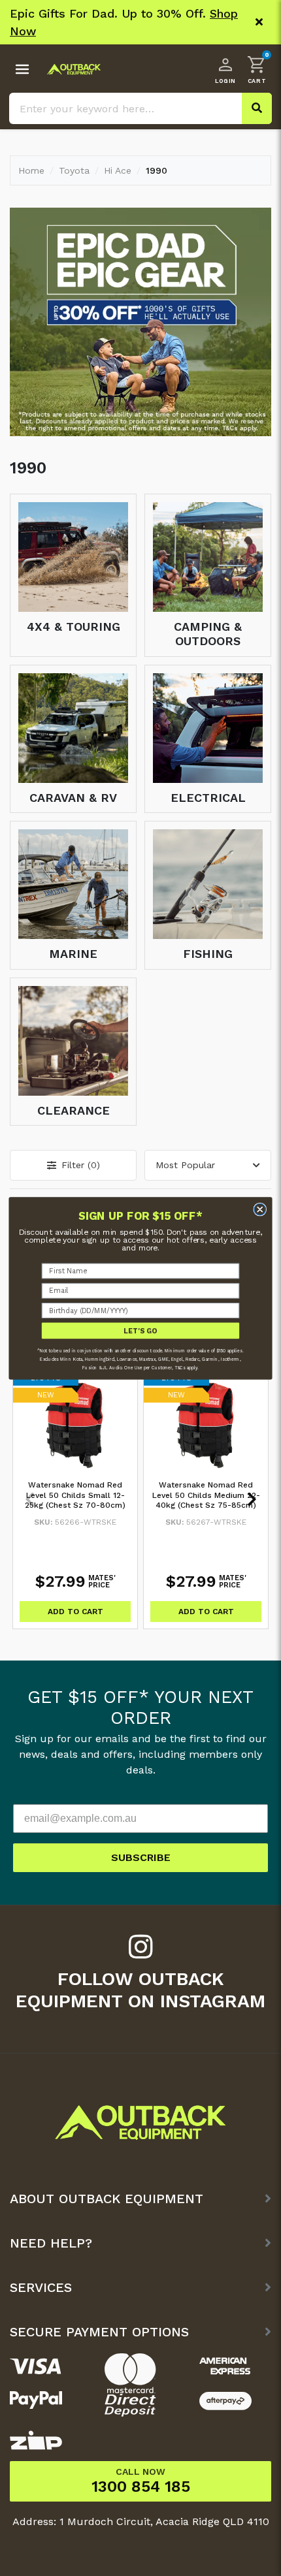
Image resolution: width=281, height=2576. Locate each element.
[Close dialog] (260, 1209)
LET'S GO (140, 1330)
